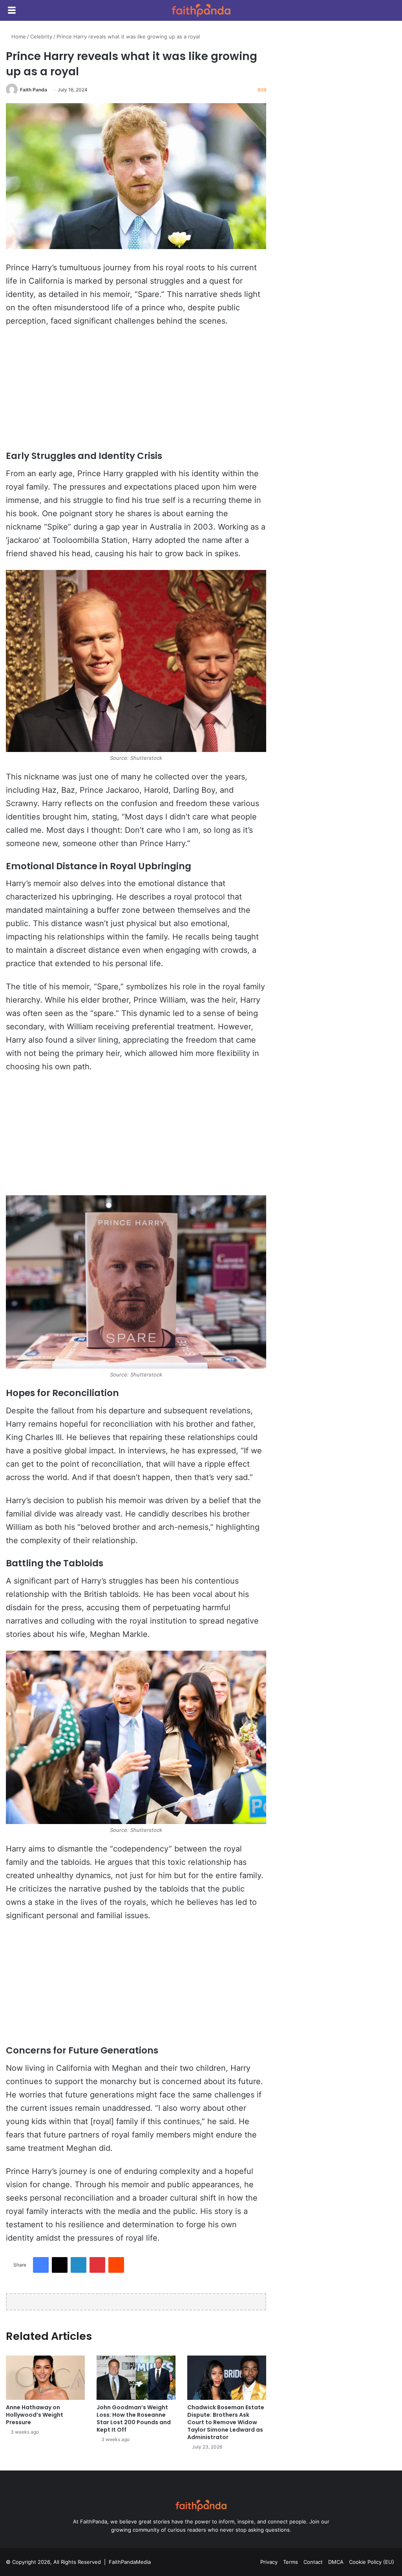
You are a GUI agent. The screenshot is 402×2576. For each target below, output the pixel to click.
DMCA (336, 2562)
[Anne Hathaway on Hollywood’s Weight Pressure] (45, 2378)
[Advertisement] (136, 392)
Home (18, 36)
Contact (313, 2562)
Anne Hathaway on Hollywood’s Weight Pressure (35, 2415)
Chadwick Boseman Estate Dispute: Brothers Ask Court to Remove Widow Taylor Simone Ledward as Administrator (226, 2422)
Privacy (269, 2562)
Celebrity (41, 36)
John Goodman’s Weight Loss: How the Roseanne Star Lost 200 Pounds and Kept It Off (134, 2419)
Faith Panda (34, 90)
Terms (291, 2562)
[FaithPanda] (201, 10)
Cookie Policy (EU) (372, 2562)
